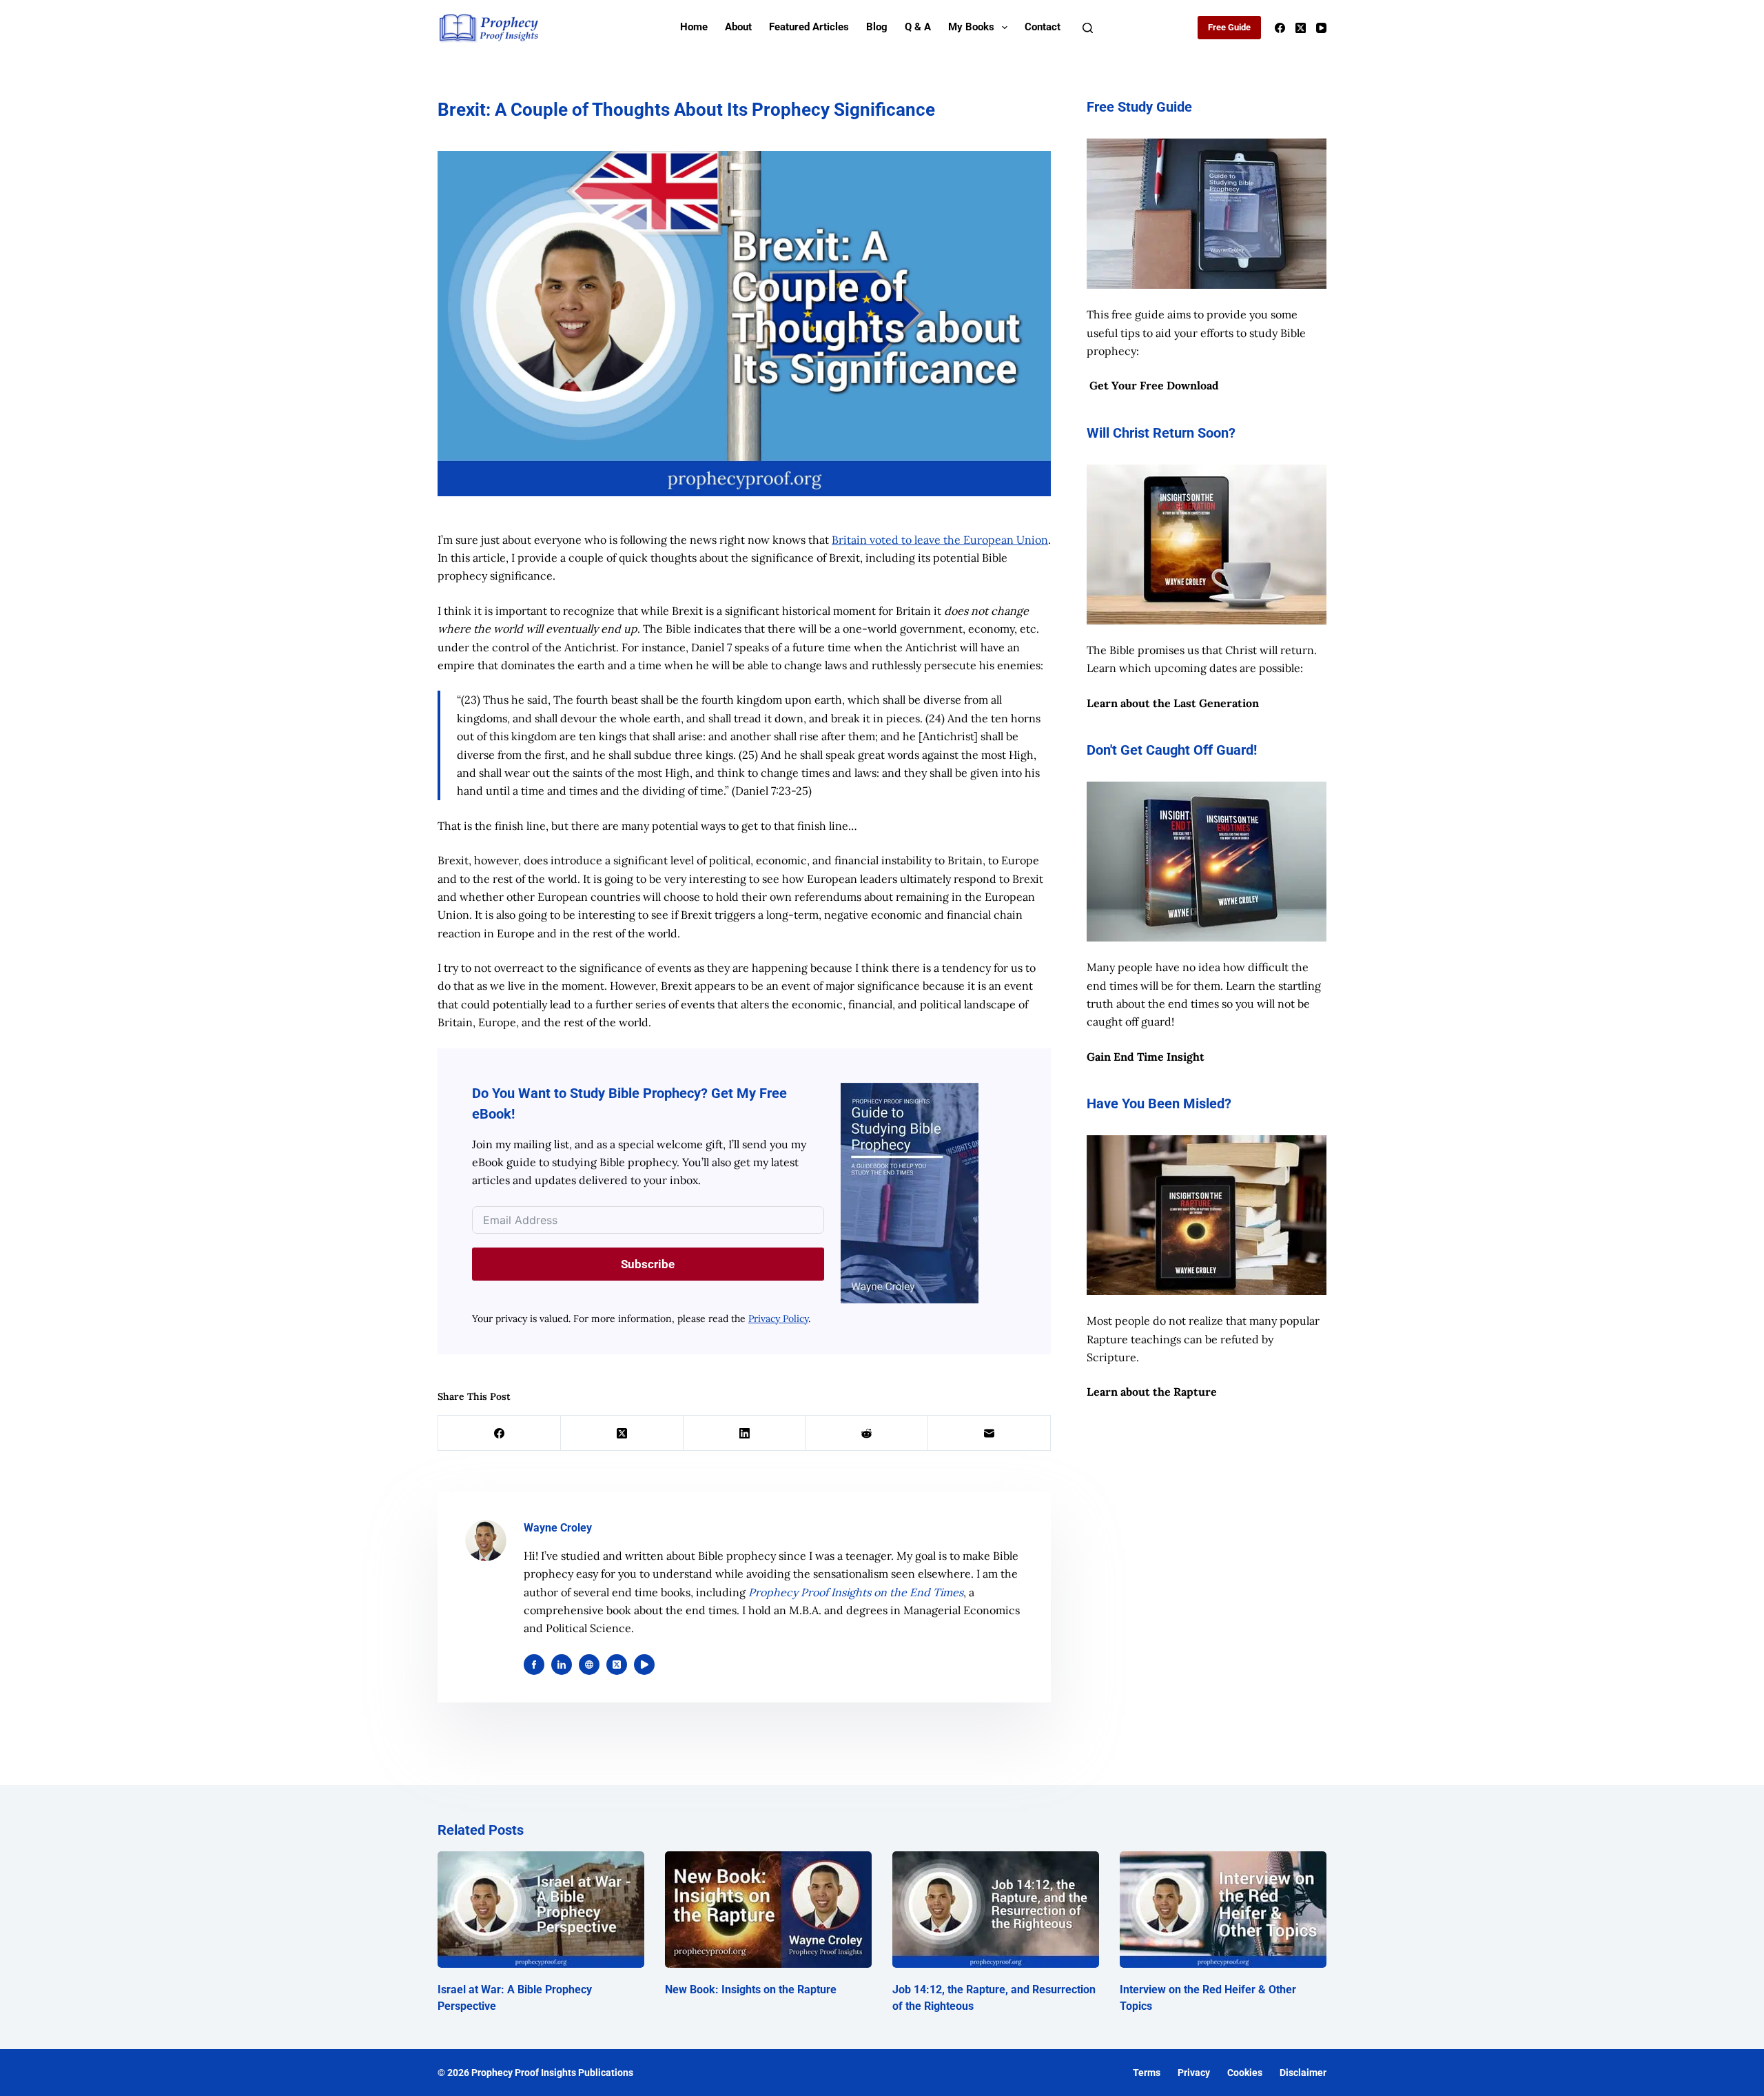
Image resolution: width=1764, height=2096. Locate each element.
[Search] (1088, 28)
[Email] (989, 1433)
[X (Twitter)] (1301, 28)
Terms (1147, 2073)
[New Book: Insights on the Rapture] (768, 1910)
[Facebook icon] (534, 1665)
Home (694, 27)
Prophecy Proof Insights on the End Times (856, 1592)
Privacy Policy (778, 1319)
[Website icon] (589, 1665)
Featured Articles (809, 27)
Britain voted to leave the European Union (940, 540)
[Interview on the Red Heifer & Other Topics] (1223, 1910)
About (738, 27)
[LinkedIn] (745, 1433)
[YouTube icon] (644, 1665)
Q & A (918, 27)
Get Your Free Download (1154, 385)
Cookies (1245, 2073)
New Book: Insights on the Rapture (751, 1990)
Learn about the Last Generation (1173, 703)
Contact (1043, 27)
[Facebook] (1280, 28)
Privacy (1194, 2073)
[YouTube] (1321, 28)
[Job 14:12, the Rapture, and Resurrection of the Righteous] (996, 1910)
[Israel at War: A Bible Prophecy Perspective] (541, 1910)
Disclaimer (1303, 2073)
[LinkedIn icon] (562, 1665)
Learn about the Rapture (1152, 1392)
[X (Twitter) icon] (617, 1665)
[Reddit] (867, 1433)
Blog (877, 27)
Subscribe (648, 1264)
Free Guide (1229, 27)
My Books (971, 27)
